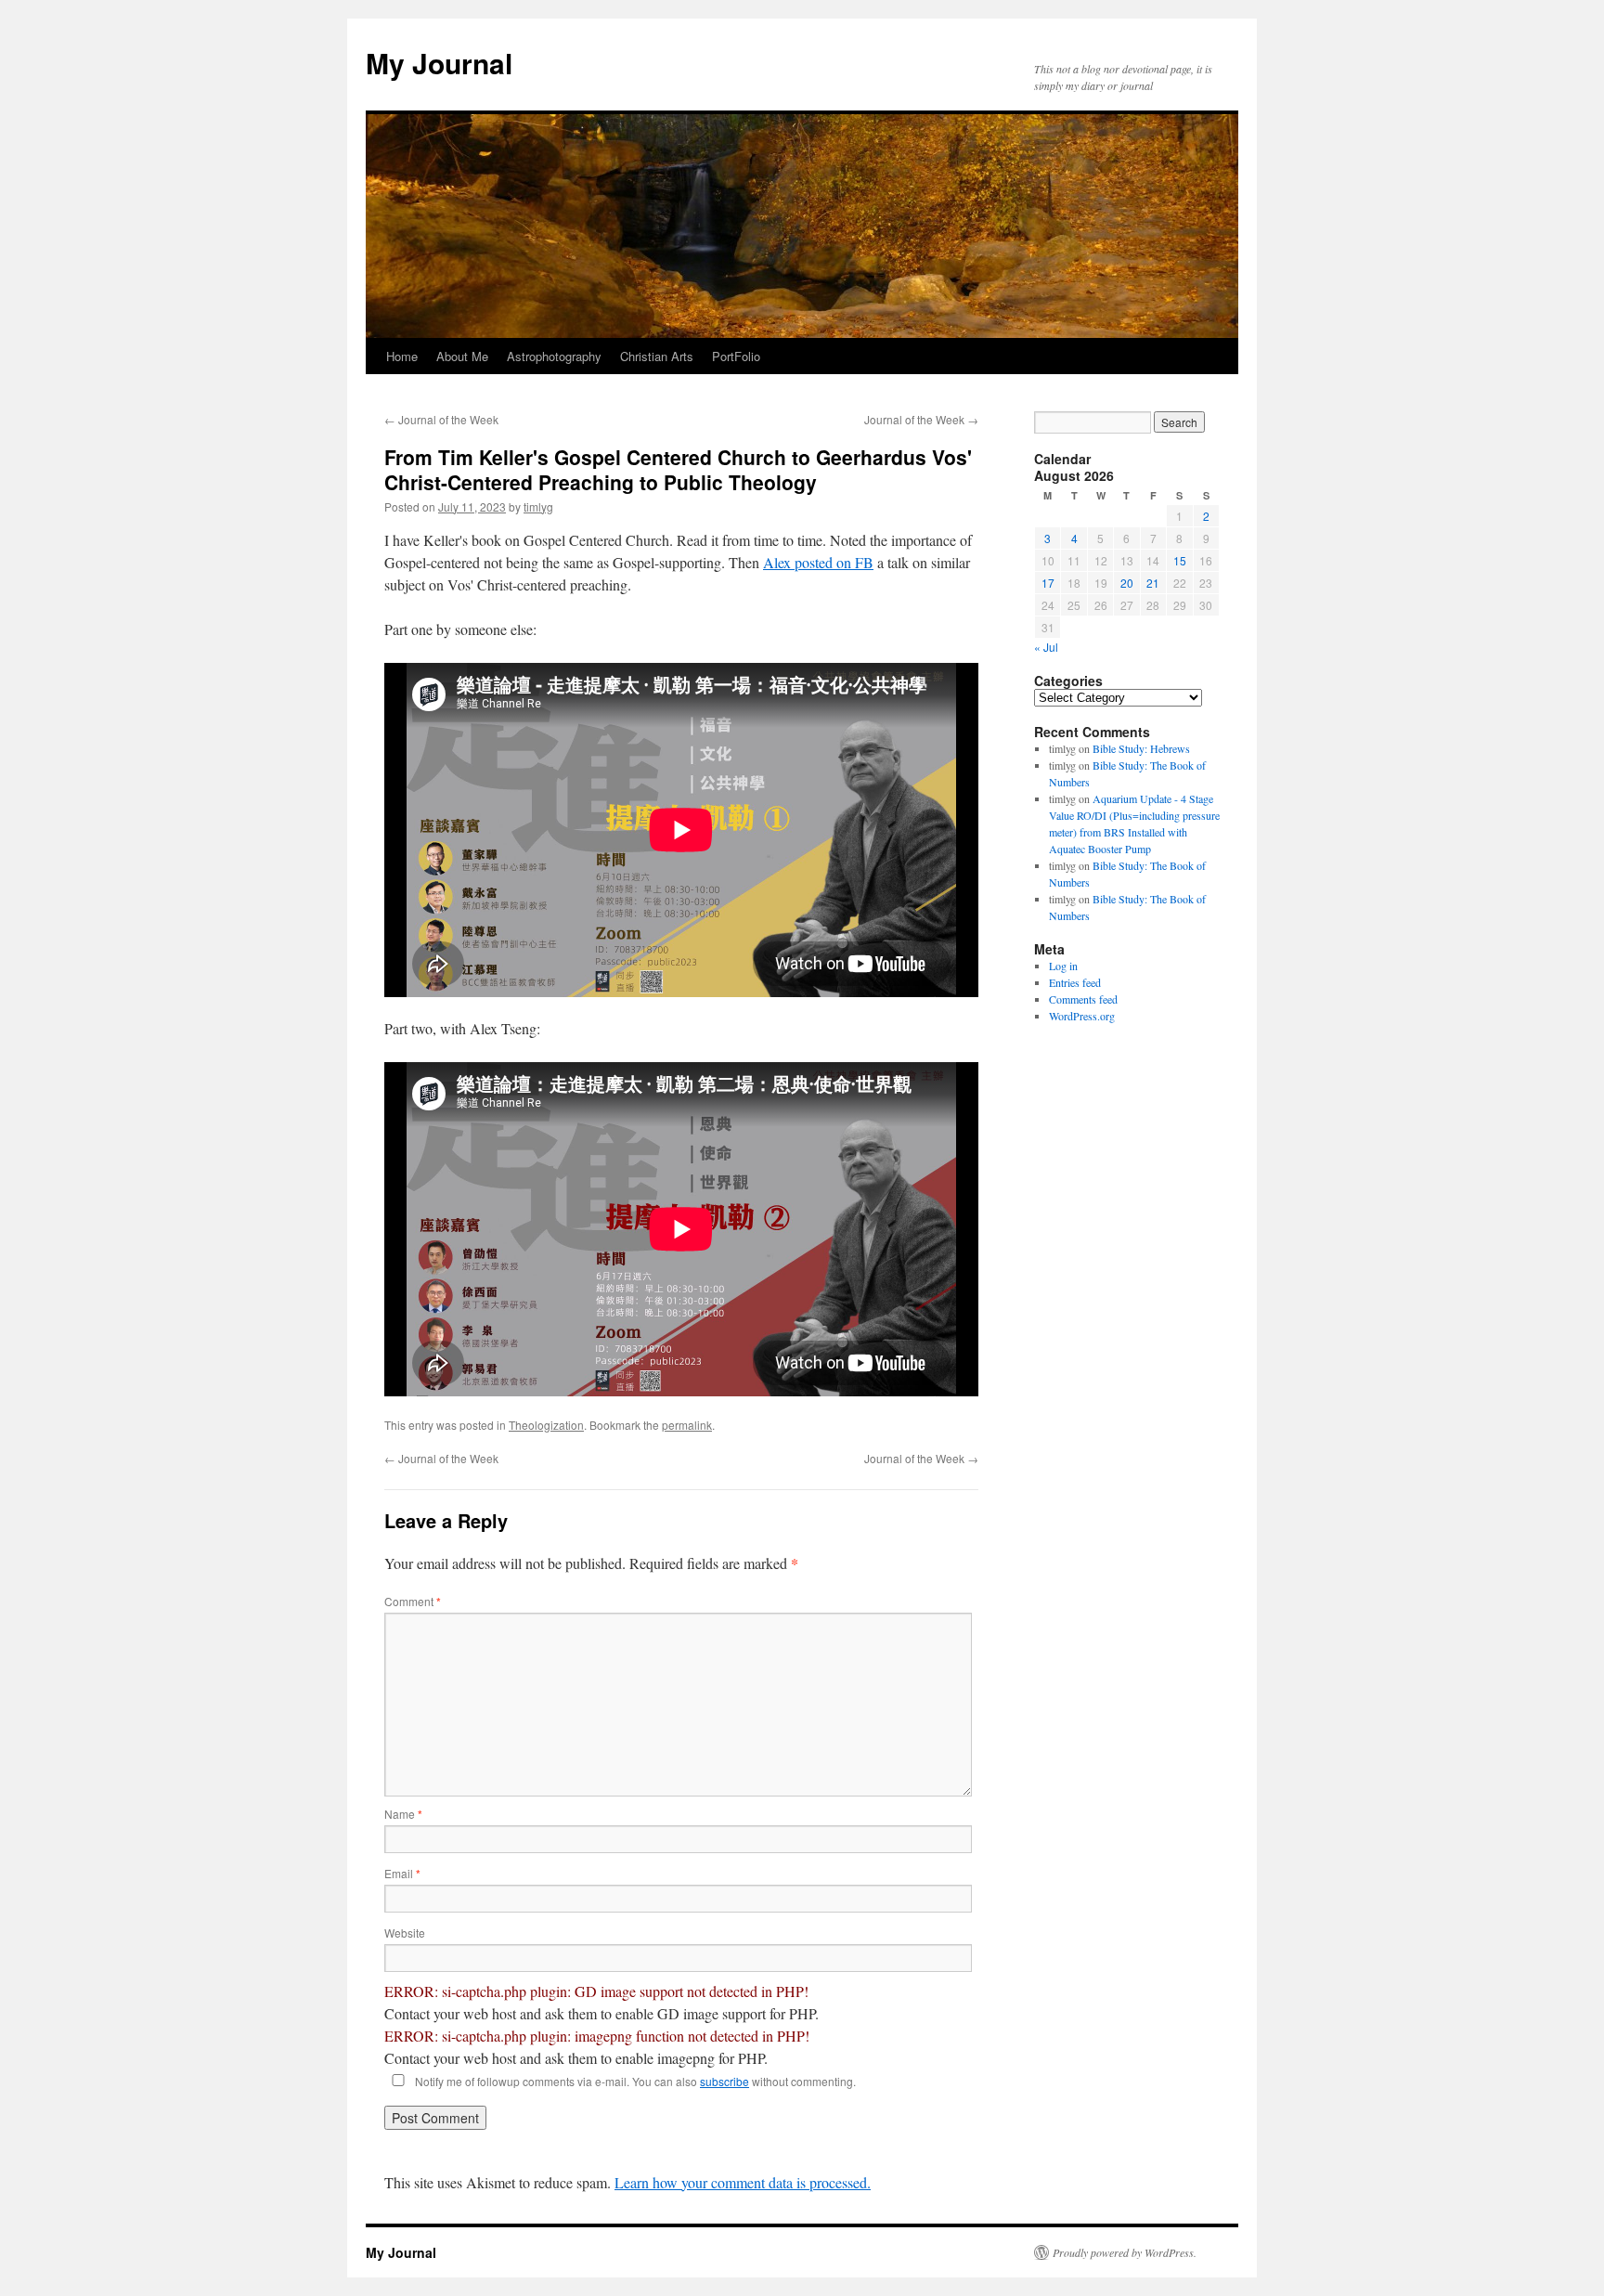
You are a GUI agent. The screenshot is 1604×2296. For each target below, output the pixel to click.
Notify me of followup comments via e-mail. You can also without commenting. (634, 2081)
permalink (687, 1425)
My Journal (439, 63)
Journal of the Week (441, 419)
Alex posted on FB (818, 562)
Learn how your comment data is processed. (743, 2182)
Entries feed (1075, 982)
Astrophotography (554, 356)
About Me (462, 356)
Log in (1063, 966)
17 (1048, 583)
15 (1180, 560)
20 (1127, 583)
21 (1153, 583)
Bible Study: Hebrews (1141, 748)
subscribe (724, 2081)
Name (403, 1814)
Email (402, 1873)
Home (402, 356)
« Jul (1046, 647)
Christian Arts (657, 356)
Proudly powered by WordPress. (1125, 2252)
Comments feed (1083, 999)
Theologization (546, 1425)
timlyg (538, 506)
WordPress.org (1082, 1016)
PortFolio (736, 356)
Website (405, 1933)
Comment (413, 1601)
